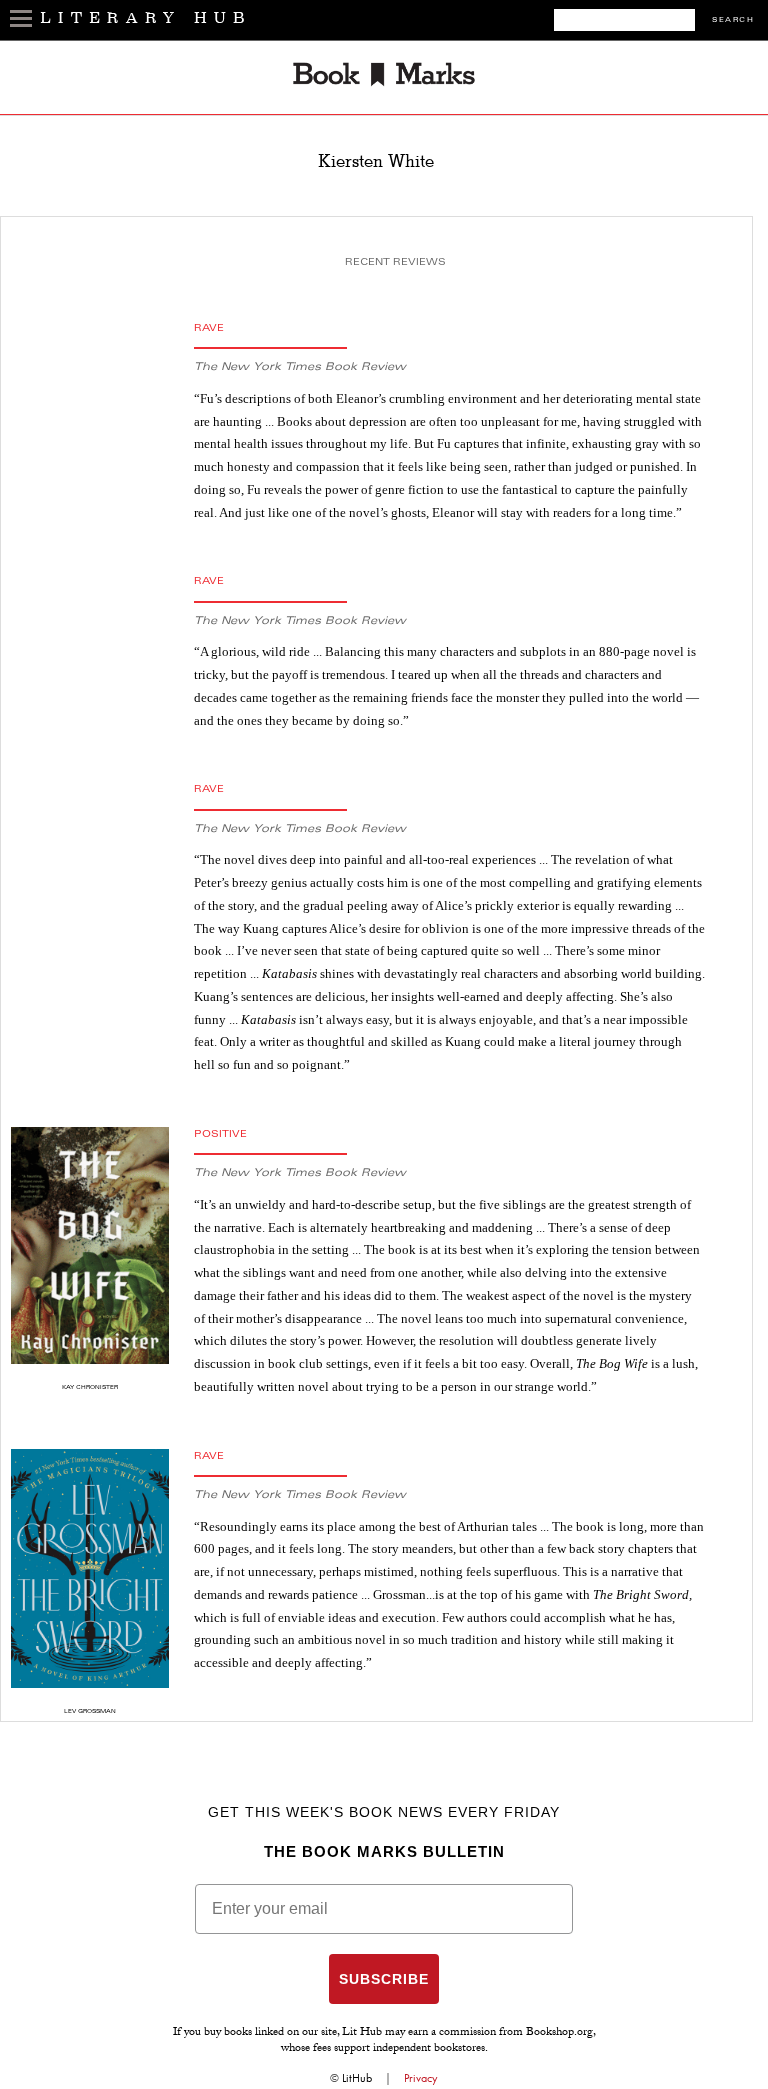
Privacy (421, 2078)
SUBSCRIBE (384, 1979)
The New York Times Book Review (300, 367)
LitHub (357, 2078)
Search (733, 20)
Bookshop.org (559, 2033)
